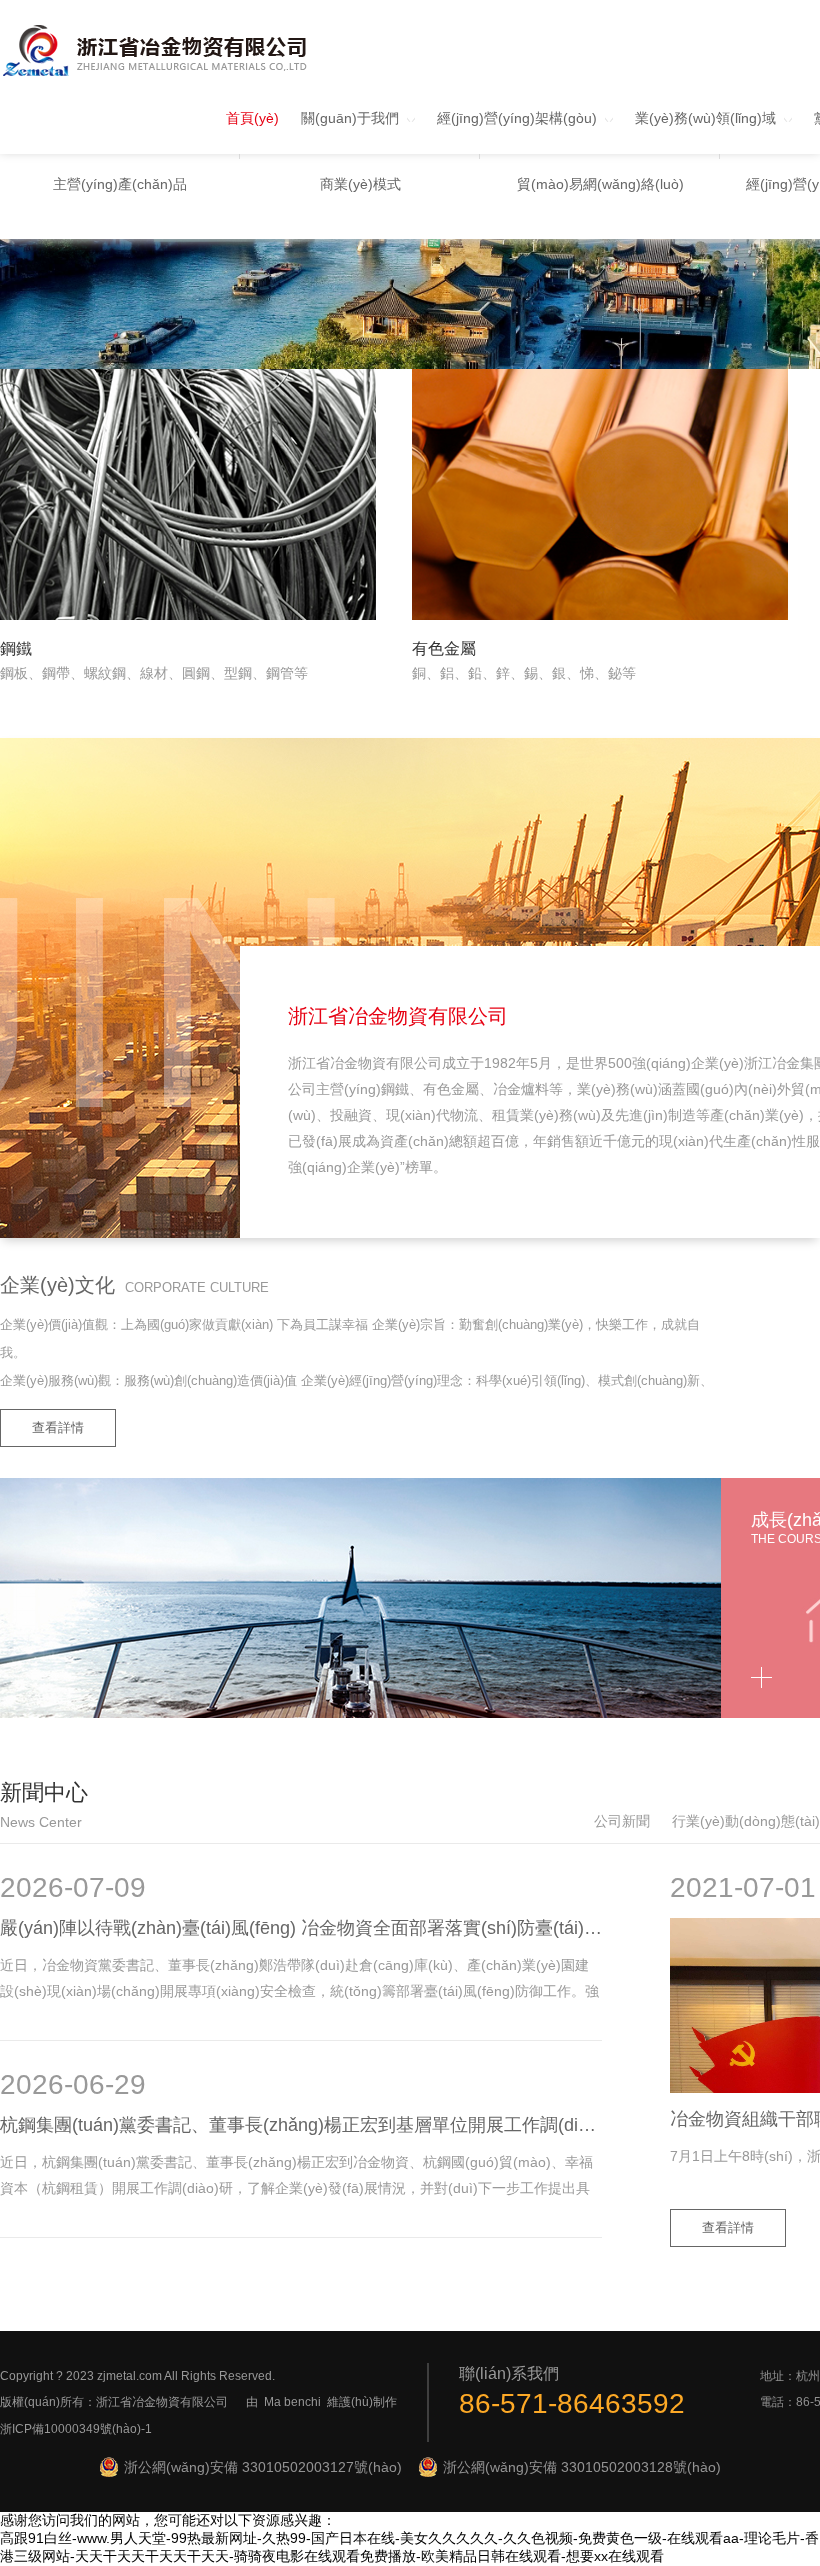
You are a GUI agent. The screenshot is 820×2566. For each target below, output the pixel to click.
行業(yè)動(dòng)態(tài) (746, 1821)
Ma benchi (292, 2402)
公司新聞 (622, 1821)
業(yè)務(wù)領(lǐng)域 (705, 118)
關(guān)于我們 (350, 118)
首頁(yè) (252, 118)
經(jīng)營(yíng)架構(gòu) (517, 118)
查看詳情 (58, 1427)
